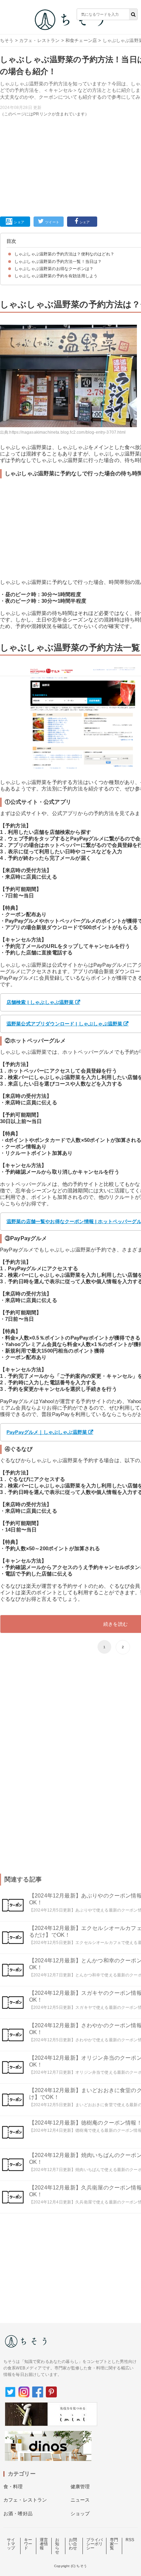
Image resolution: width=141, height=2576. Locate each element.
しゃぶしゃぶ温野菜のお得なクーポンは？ (54, 269)
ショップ (80, 2514)
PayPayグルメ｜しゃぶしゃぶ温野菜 (47, 1432)
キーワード (28, 2544)
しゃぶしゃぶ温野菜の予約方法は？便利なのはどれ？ (64, 254)
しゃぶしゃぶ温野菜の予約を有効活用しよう (56, 276)
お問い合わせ (73, 2544)
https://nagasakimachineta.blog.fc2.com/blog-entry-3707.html (67, 432)
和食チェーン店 (81, 40)
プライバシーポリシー (95, 2544)
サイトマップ (11, 2544)
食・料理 (13, 2487)
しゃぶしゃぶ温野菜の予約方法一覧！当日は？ (58, 262)
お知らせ (57, 2546)
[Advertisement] (70, 117)
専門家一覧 (114, 2544)
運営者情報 (44, 2544)
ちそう (7, 40)
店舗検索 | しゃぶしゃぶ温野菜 (40, 1002)
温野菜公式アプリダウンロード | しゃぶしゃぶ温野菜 (64, 1024)
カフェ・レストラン (39, 40)
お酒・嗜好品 (18, 2514)
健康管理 (80, 2487)
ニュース (80, 2500)
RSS (130, 2540)
